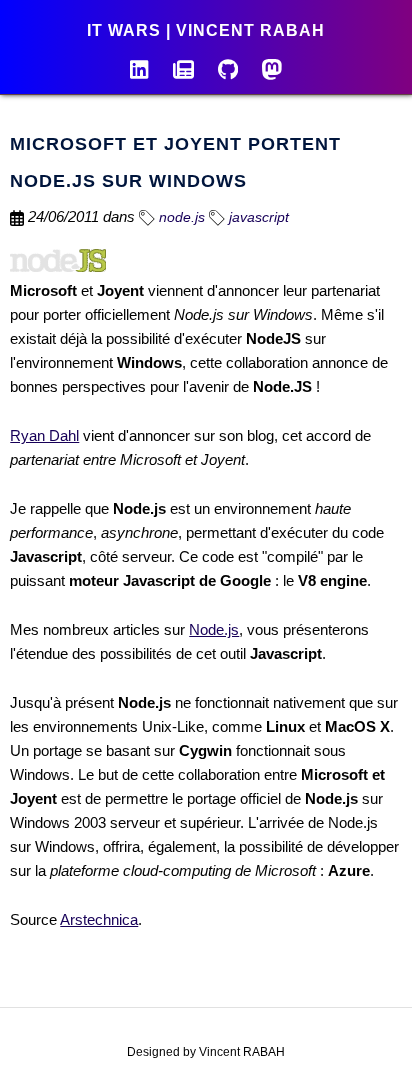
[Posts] (183, 68)
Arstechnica (99, 919)
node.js (180, 217)
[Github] (228, 68)
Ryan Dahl (44, 435)
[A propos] (139, 68)
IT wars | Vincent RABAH (206, 30)
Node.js (214, 629)
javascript (257, 217)
